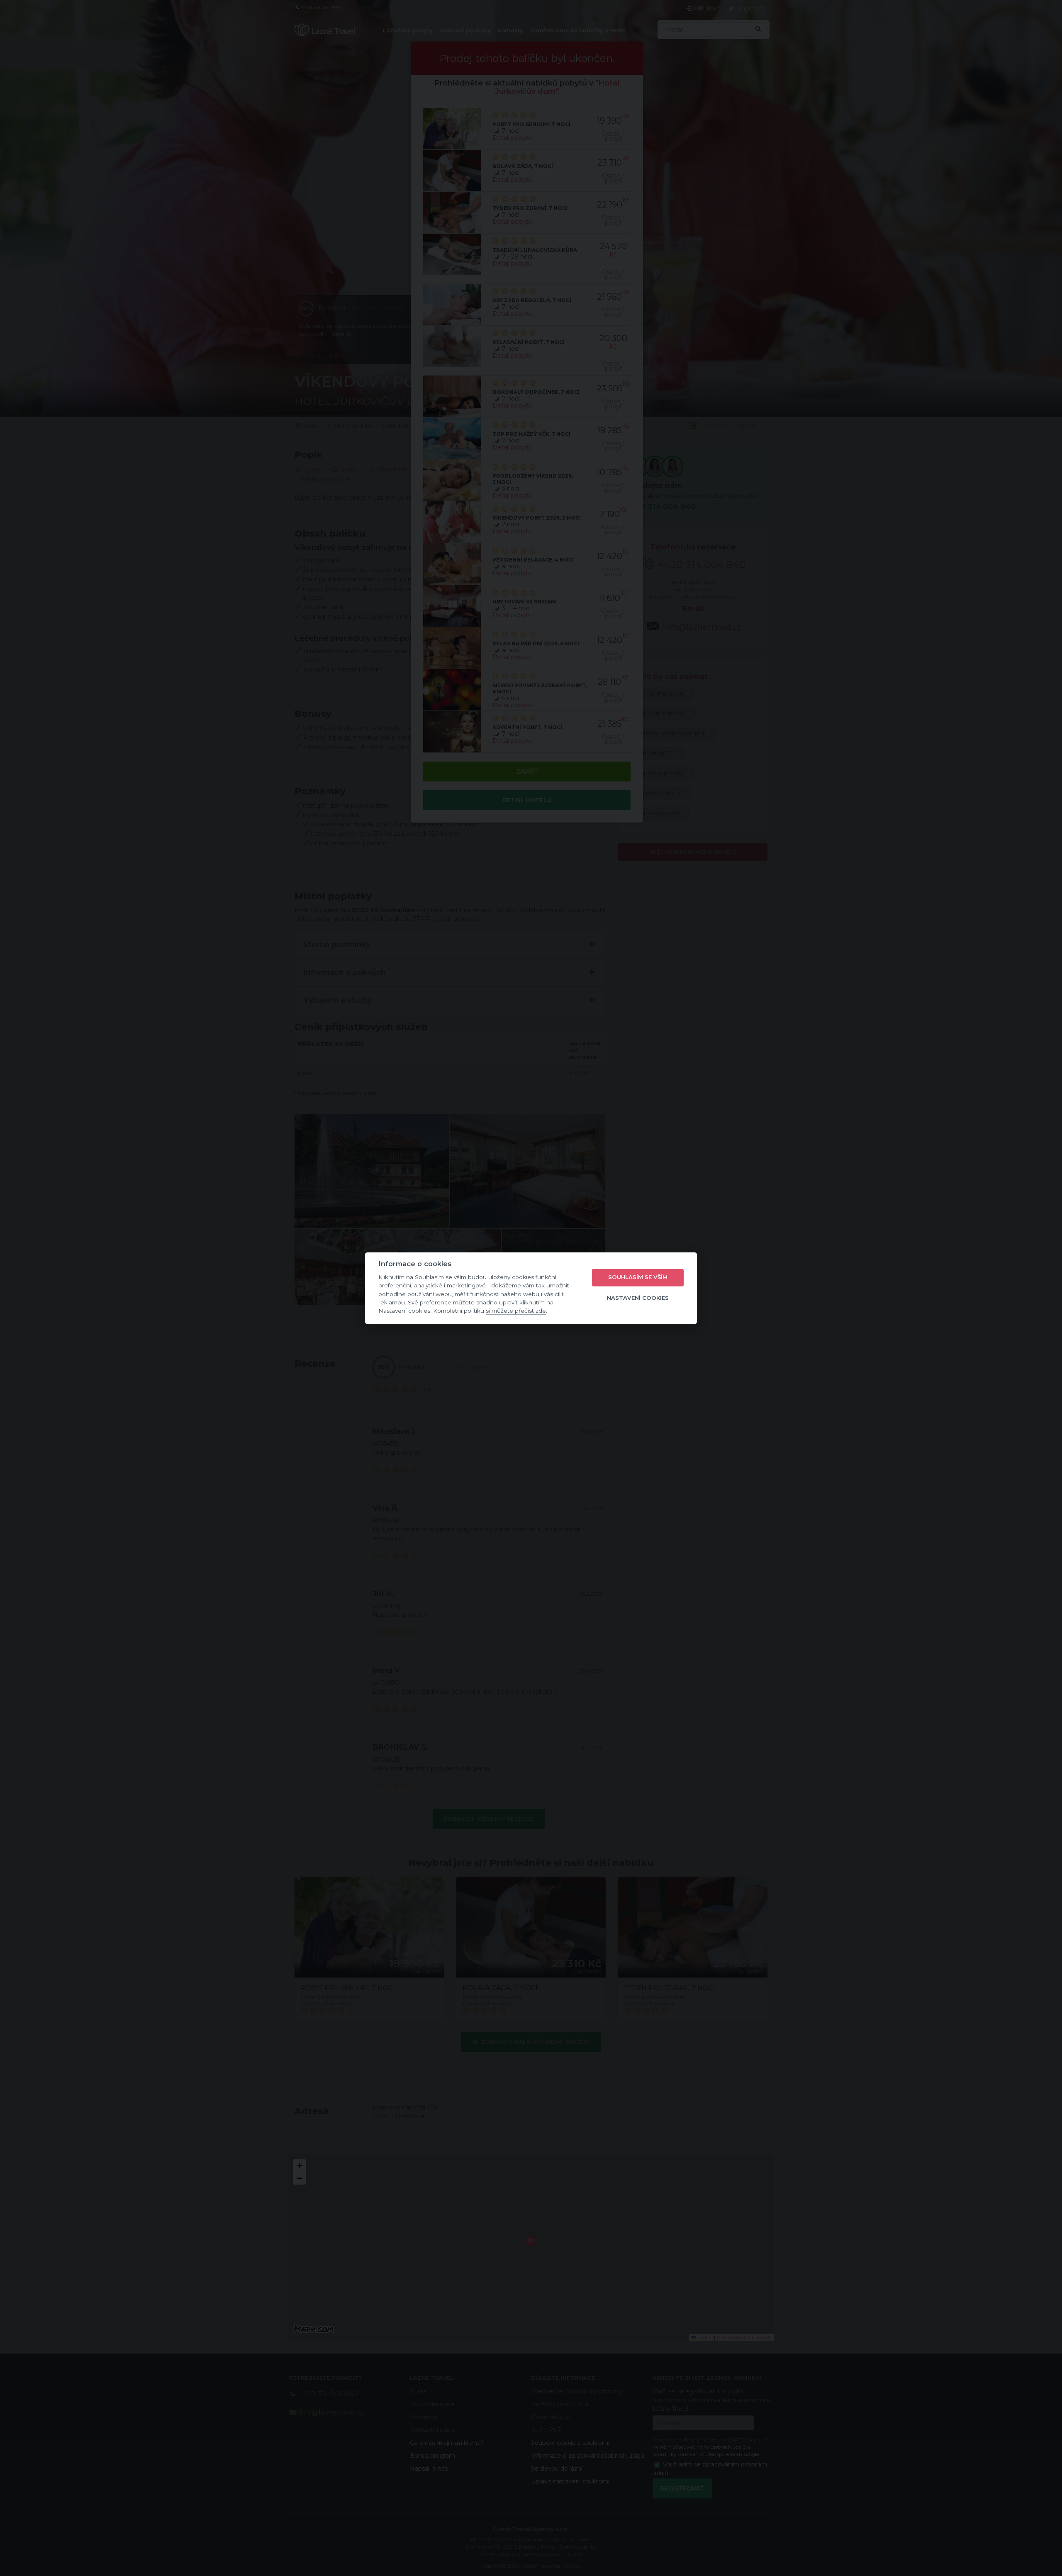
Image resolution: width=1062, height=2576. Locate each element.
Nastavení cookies (638, 1298)
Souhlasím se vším (638, 1277)
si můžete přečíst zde (516, 1311)
